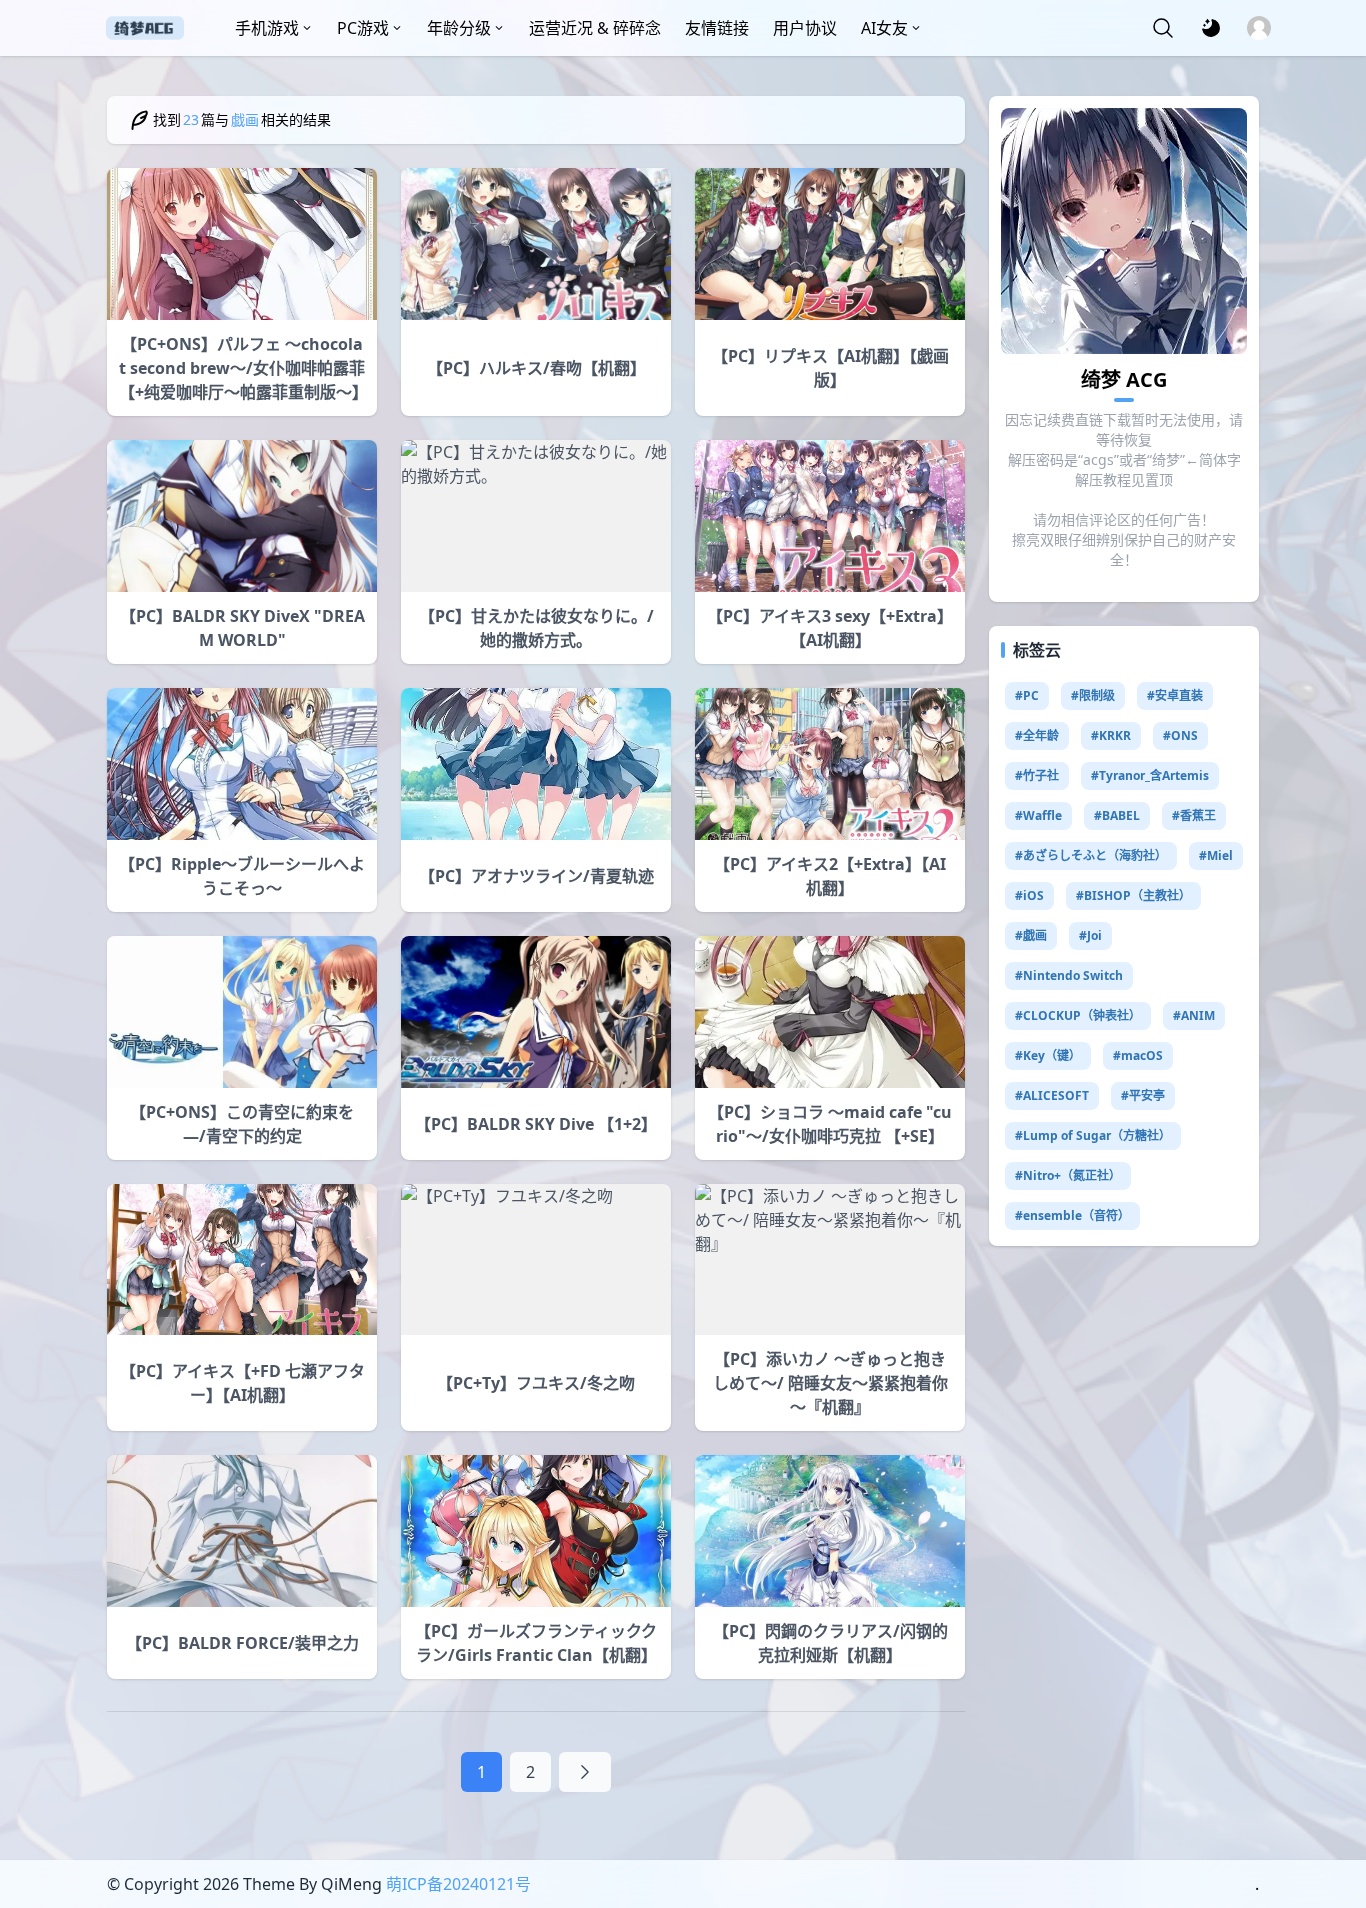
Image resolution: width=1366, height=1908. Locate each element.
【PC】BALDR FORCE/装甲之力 (242, 1643)
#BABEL (1117, 815)
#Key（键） (1048, 1055)
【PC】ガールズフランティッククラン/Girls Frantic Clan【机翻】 (536, 1643)
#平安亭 (1143, 1095)
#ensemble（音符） (1072, 1215)
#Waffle (1038, 815)
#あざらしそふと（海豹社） (1091, 855)
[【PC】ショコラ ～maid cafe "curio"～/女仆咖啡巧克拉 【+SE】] (830, 1012)
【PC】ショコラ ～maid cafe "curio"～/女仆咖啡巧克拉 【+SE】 (830, 1124)
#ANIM (1194, 1015)
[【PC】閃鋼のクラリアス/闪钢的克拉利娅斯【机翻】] (830, 1531)
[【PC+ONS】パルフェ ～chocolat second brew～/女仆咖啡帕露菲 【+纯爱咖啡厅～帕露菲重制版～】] (242, 244)
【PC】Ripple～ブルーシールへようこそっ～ (242, 876)
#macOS (1138, 1055)
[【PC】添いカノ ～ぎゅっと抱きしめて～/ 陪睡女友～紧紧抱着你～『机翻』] (830, 1260)
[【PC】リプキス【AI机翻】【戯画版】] (830, 244)
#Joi (1090, 935)
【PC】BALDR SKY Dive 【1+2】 (536, 1124)
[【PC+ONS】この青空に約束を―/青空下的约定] (242, 1012)
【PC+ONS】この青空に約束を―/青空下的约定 (242, 1124)
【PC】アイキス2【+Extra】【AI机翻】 (830, 876)
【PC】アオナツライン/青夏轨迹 (536, 876)
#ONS (1180, 735)
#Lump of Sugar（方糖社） (1093, 1135)
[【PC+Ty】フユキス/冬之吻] (536, 1260)
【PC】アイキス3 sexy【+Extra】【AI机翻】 (830, 628)
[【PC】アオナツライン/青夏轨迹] (536, 764)
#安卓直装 (1175, 695)
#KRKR (1111, 735)
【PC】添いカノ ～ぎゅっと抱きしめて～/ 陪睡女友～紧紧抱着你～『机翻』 (830, 1383)
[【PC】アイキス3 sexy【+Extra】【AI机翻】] (830, 516)
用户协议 (805, 28)
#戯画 (1031, 935)
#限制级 (1093, 695)
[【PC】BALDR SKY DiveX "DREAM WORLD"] (242, 516)
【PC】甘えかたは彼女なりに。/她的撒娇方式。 (536, 628)
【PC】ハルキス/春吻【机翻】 (536, 368)
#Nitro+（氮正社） (1068, 1175)
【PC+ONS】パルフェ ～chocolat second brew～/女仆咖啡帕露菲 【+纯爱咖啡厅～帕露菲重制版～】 (242, 368)
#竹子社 (1037, 775)
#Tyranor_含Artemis (1150, 775)
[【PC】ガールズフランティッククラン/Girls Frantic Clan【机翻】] (536, 1531)
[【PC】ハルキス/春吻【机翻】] (536, 244)
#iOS (1029, 895)
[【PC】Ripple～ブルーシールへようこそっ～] (242, 764)
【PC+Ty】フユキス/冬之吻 (536, 1383)
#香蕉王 (1194, 815)
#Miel (1216, 855)
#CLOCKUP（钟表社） (1078, 1015)
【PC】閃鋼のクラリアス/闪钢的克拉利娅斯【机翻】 (830, 1643)
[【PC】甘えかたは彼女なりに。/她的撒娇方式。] (536, 516)
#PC (1027, 695)
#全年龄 (1037, 735)
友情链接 (717, 28)
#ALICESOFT (1052, 1095)
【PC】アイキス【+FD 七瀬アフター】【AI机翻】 (242, 1383)
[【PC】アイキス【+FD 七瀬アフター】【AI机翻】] (242, 1260)
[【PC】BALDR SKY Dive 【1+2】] (536, 1012)
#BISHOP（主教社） (1133, 895)
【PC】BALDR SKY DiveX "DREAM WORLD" (242, 628)
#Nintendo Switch (1069, 975)
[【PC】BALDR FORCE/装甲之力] (242, 1531)
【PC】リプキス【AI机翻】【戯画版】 (830, 368)
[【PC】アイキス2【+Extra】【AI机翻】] (830, 764)
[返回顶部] (1334, 1816)
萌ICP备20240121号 (458, 1884)
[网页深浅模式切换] (1211, 28)
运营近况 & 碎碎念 (595, 28)
